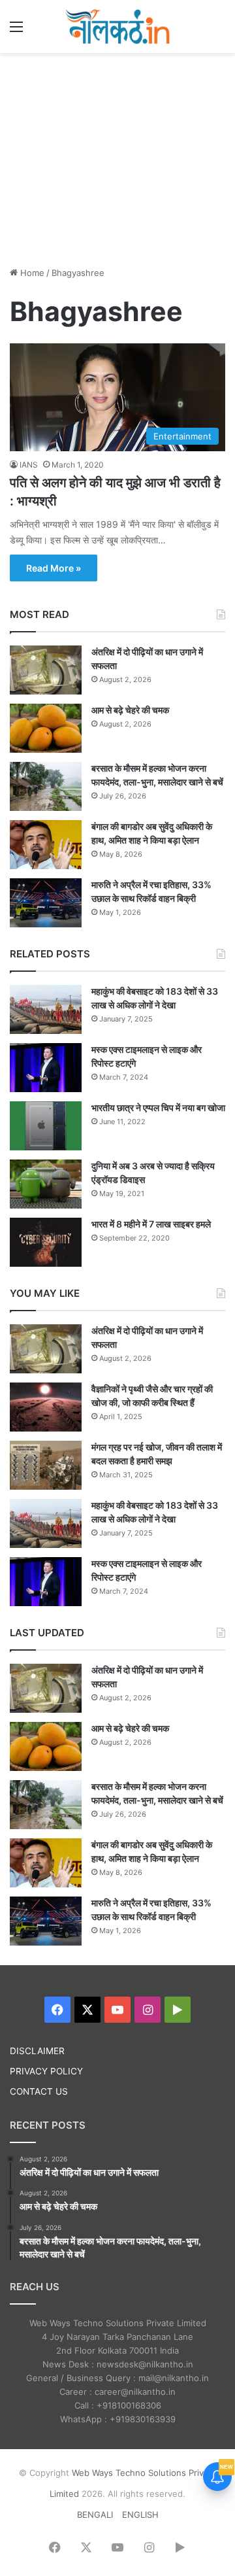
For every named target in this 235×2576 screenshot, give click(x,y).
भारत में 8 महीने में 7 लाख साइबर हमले (151, 1224)
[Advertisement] (117, 158)
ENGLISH (140, 2515)
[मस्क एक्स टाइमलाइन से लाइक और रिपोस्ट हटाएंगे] (46, 1068)
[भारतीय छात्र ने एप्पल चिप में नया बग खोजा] (46, 1126)
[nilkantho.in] (117, 26)
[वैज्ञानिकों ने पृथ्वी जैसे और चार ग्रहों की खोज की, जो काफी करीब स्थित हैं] (46, 1407)
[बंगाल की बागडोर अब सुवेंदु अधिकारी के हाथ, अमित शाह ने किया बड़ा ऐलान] (46, 845)
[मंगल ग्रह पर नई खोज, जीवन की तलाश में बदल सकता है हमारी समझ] (46, 1465)
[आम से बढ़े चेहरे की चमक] (46, 728)
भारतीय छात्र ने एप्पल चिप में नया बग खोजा (158, 1108)
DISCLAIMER (37, 2051)
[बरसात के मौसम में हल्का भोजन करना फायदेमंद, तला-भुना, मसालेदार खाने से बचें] (46, 786)
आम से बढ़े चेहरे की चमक (130, 710)
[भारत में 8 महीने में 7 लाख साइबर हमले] (46, 1242)
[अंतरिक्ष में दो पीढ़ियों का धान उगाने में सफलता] (46, 670)
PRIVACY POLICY (46, 2071)
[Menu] (16, 31)
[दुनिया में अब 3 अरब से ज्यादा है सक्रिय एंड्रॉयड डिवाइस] (46, 1184)
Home (31, 273)
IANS (29, 465)
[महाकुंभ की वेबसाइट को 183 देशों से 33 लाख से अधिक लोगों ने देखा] (46, 1009)
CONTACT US (39, 2091)
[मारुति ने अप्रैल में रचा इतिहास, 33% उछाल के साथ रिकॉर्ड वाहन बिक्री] (46, 903)
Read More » (54, 568)
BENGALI (95, 2515)
